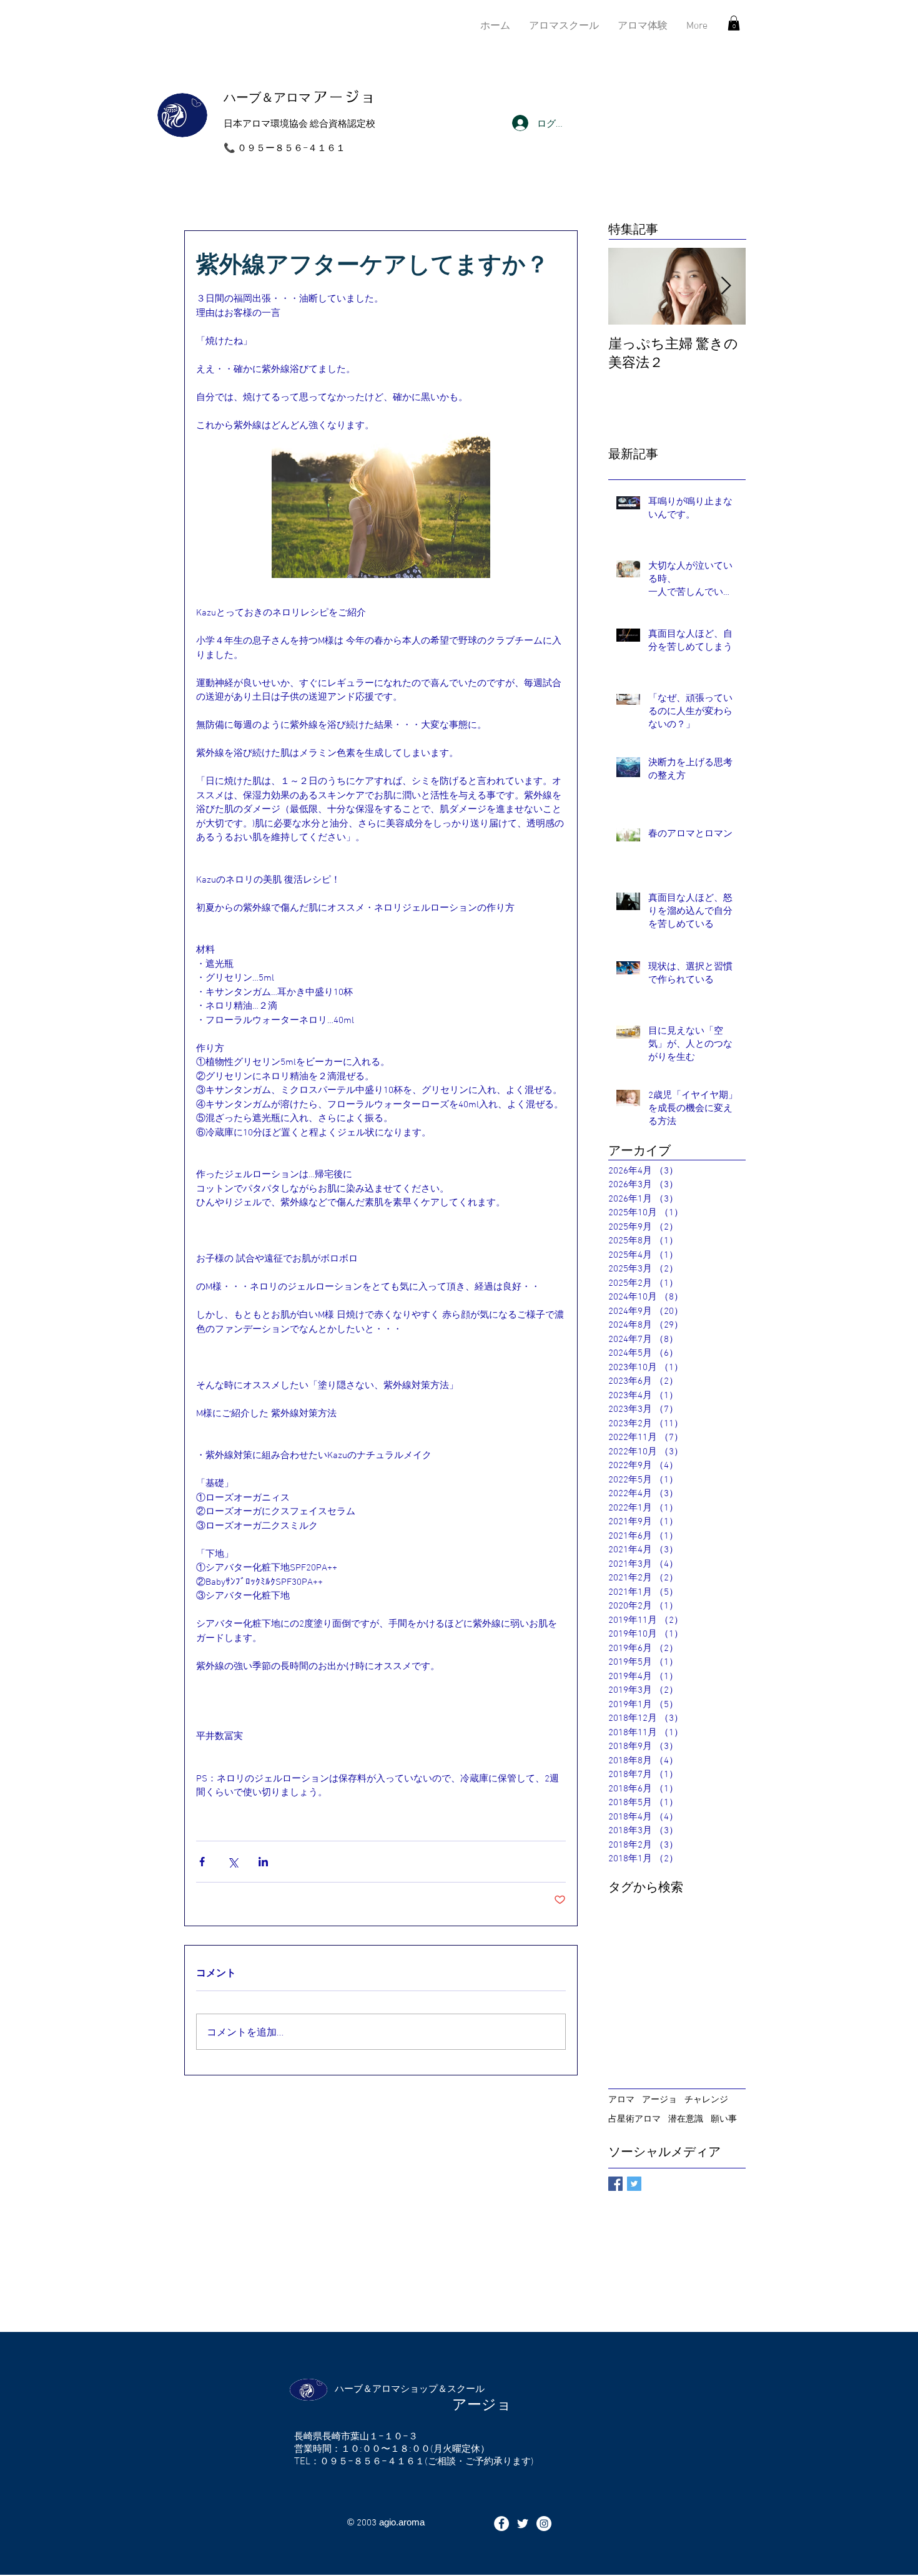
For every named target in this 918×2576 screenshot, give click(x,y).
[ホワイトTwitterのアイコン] (523, 2524)
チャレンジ (706, 2099)
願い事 (724, 2118)
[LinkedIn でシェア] (263, 1862)
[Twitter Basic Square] (634, 2184)
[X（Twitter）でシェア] (233, 1862)
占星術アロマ (634, 2118)
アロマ (621, 2099)
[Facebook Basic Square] (615, 2184)
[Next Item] (726, 286)
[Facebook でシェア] (202, 1862)
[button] (734, 23)
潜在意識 (686, 2118)
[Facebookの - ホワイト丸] (501, 2524)
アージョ (659, 2099)
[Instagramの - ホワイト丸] (544, 2524)
